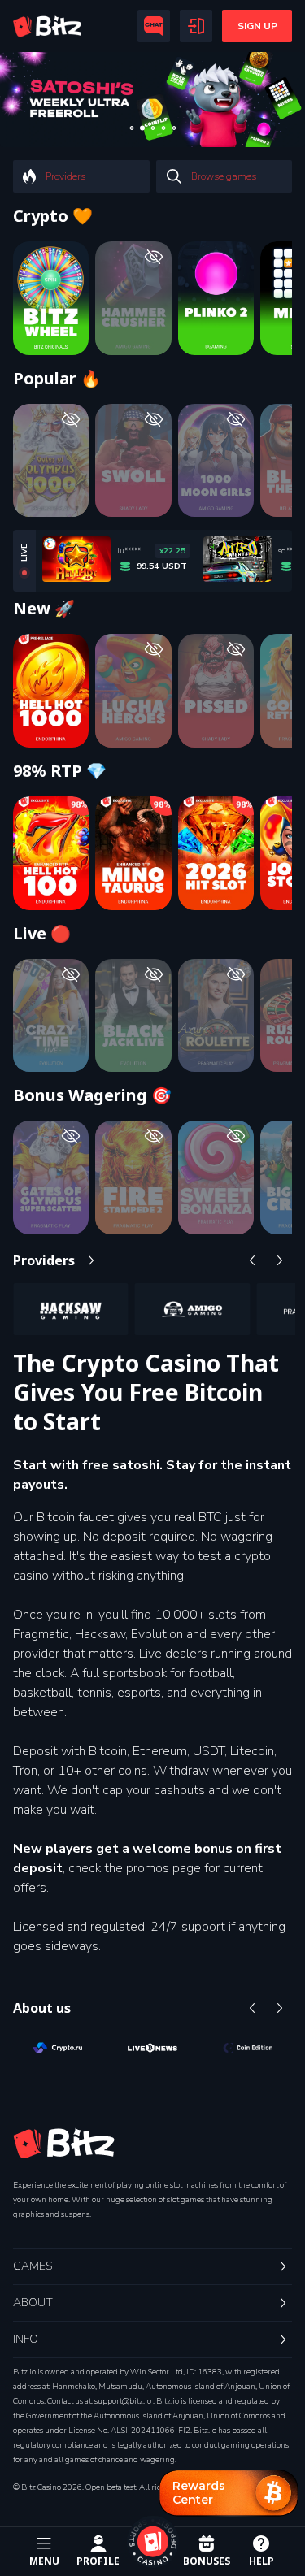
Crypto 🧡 (53, 216)
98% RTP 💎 (60, 771)
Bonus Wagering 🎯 (92, 1095)
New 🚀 (44, 609)
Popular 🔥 (57, 379)
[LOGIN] (196, 26)
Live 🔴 (42, 934)
